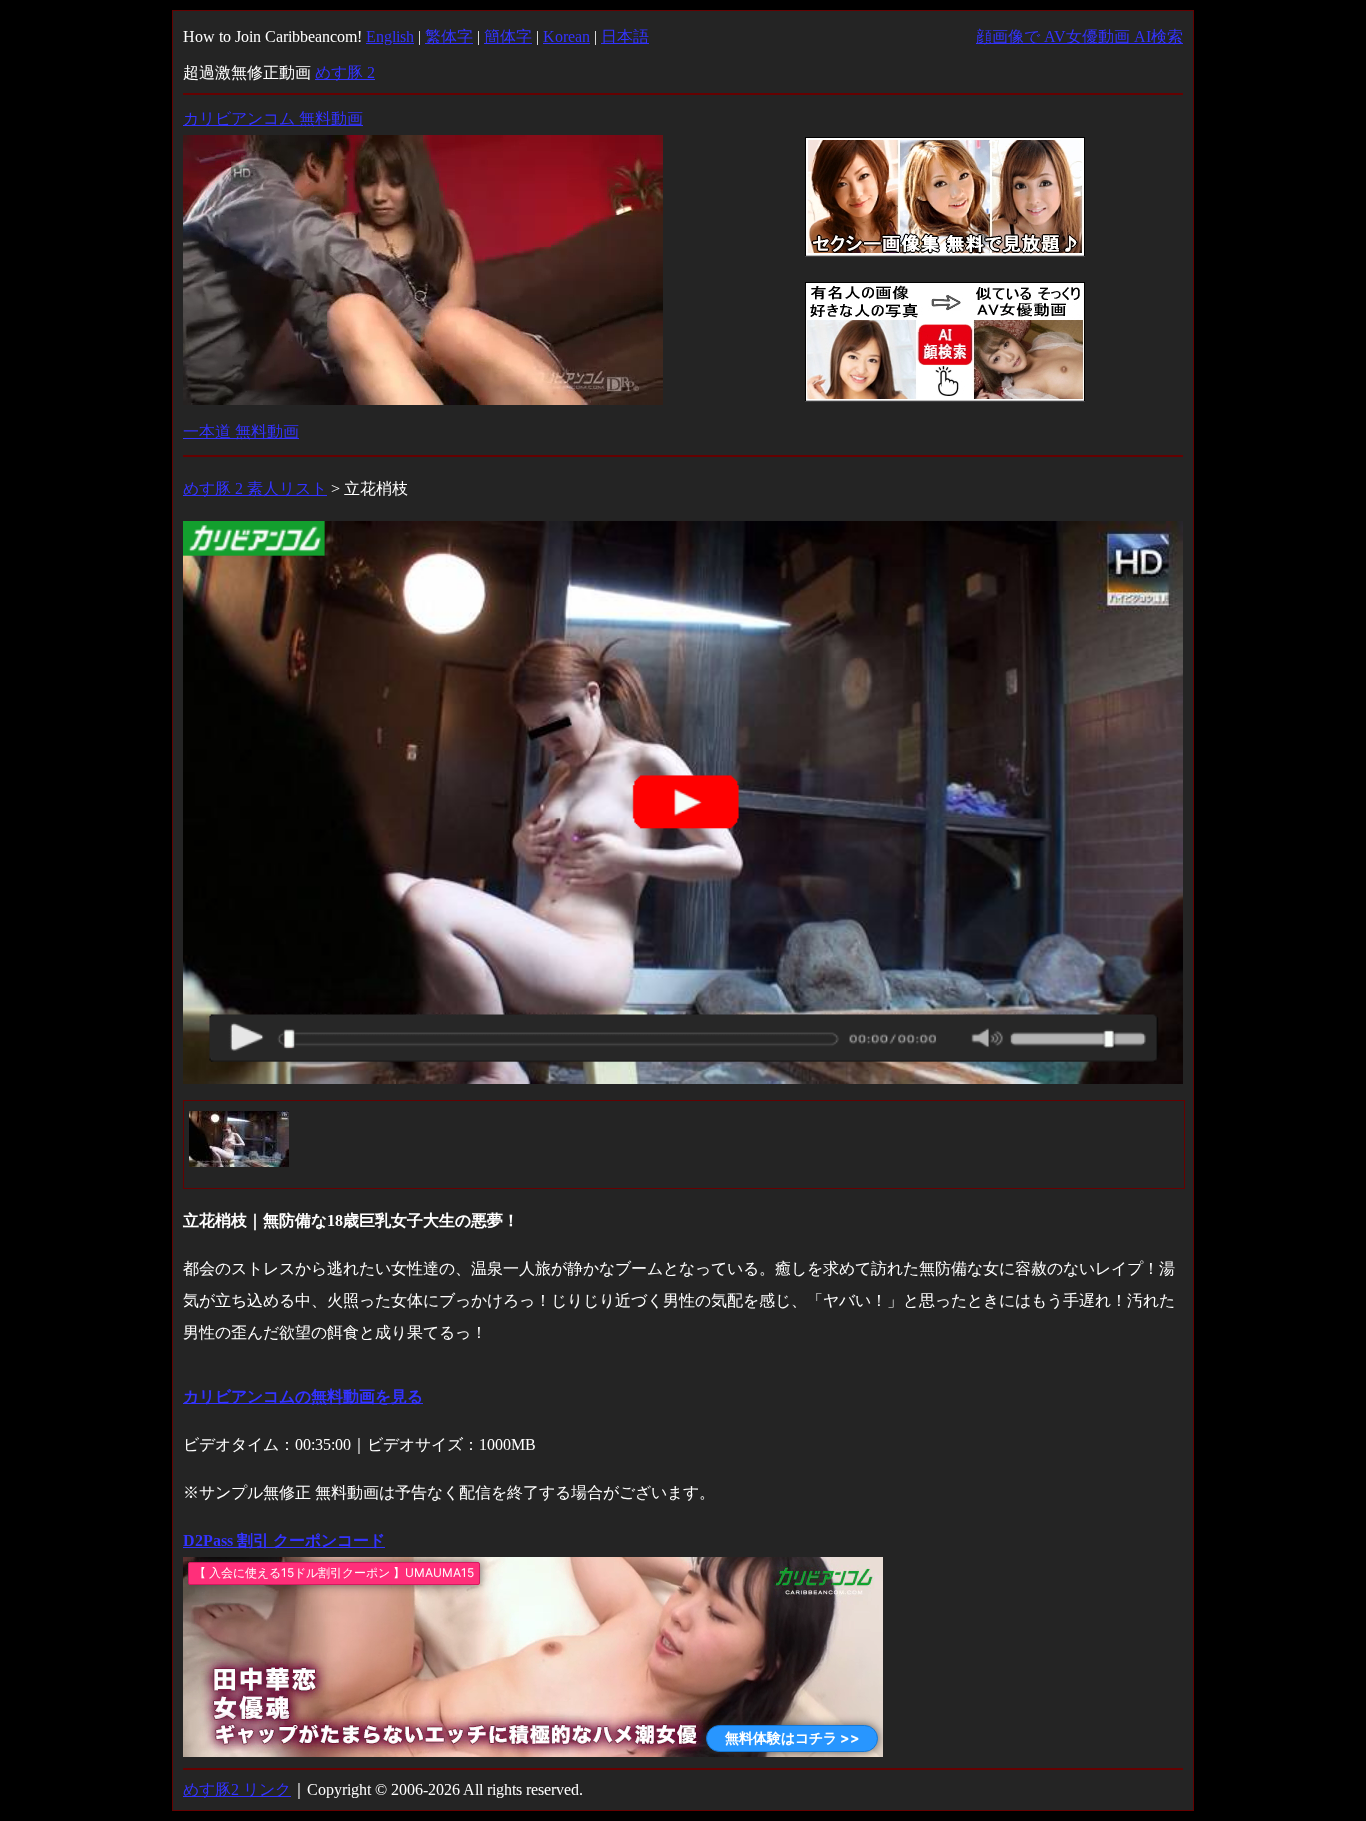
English (390, 36)
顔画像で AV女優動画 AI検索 (1079, 36)
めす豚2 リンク (237, 1789)
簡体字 (508, 36)
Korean (566, 36)
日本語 (625, 36)
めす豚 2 (345, 72)
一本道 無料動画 (241, 431)
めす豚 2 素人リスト (255, 488)
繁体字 (449, 36)
